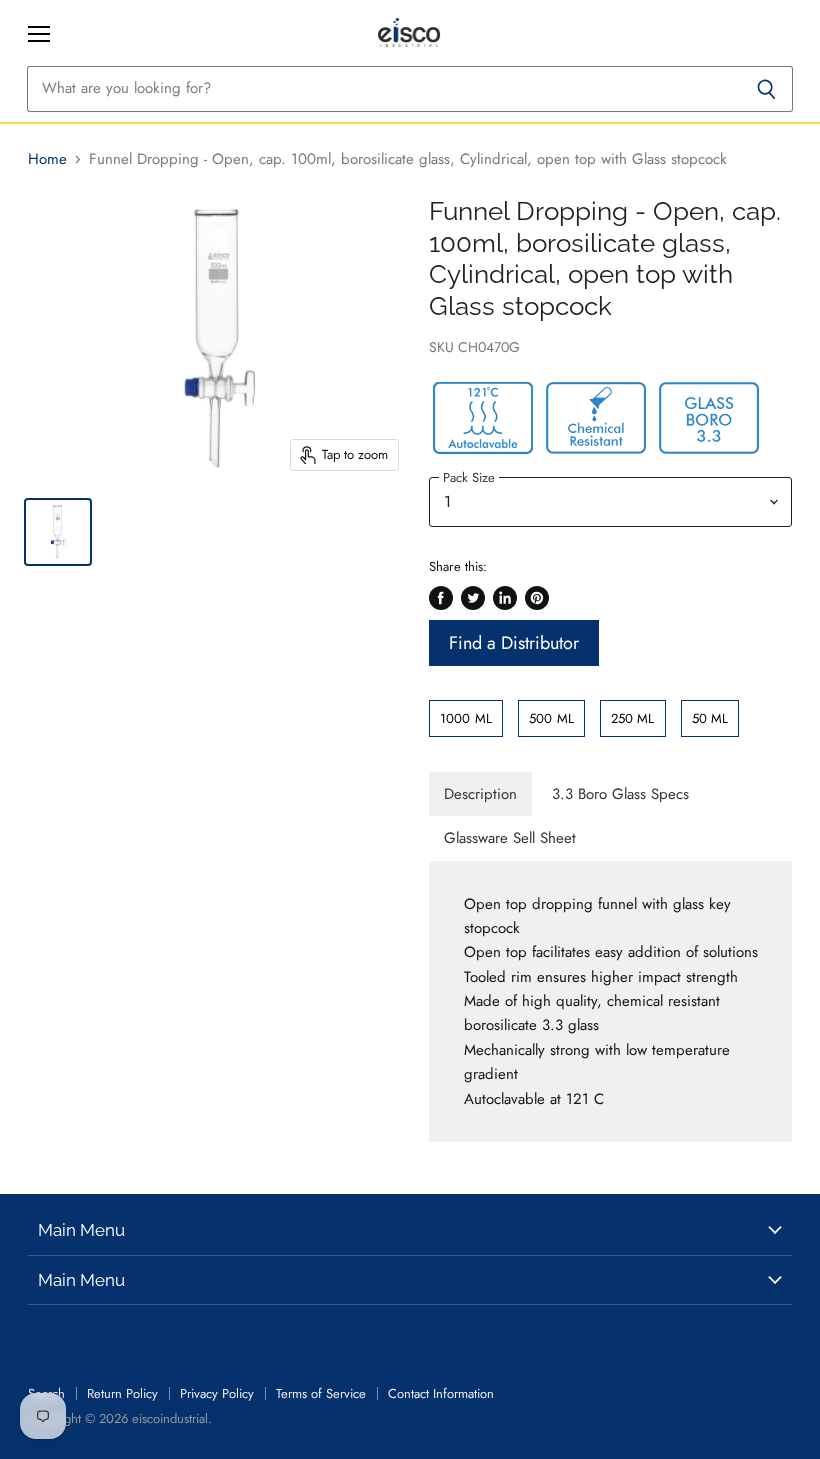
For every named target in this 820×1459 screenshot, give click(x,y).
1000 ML (466, 718)
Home (47, 159)
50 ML (710, 718)
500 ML (551, 718)
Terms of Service (321, 1393)
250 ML (633, 718)
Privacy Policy (217, 1393)
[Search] (766, 89)
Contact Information (441, 1393)
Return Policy (122, 1393)
